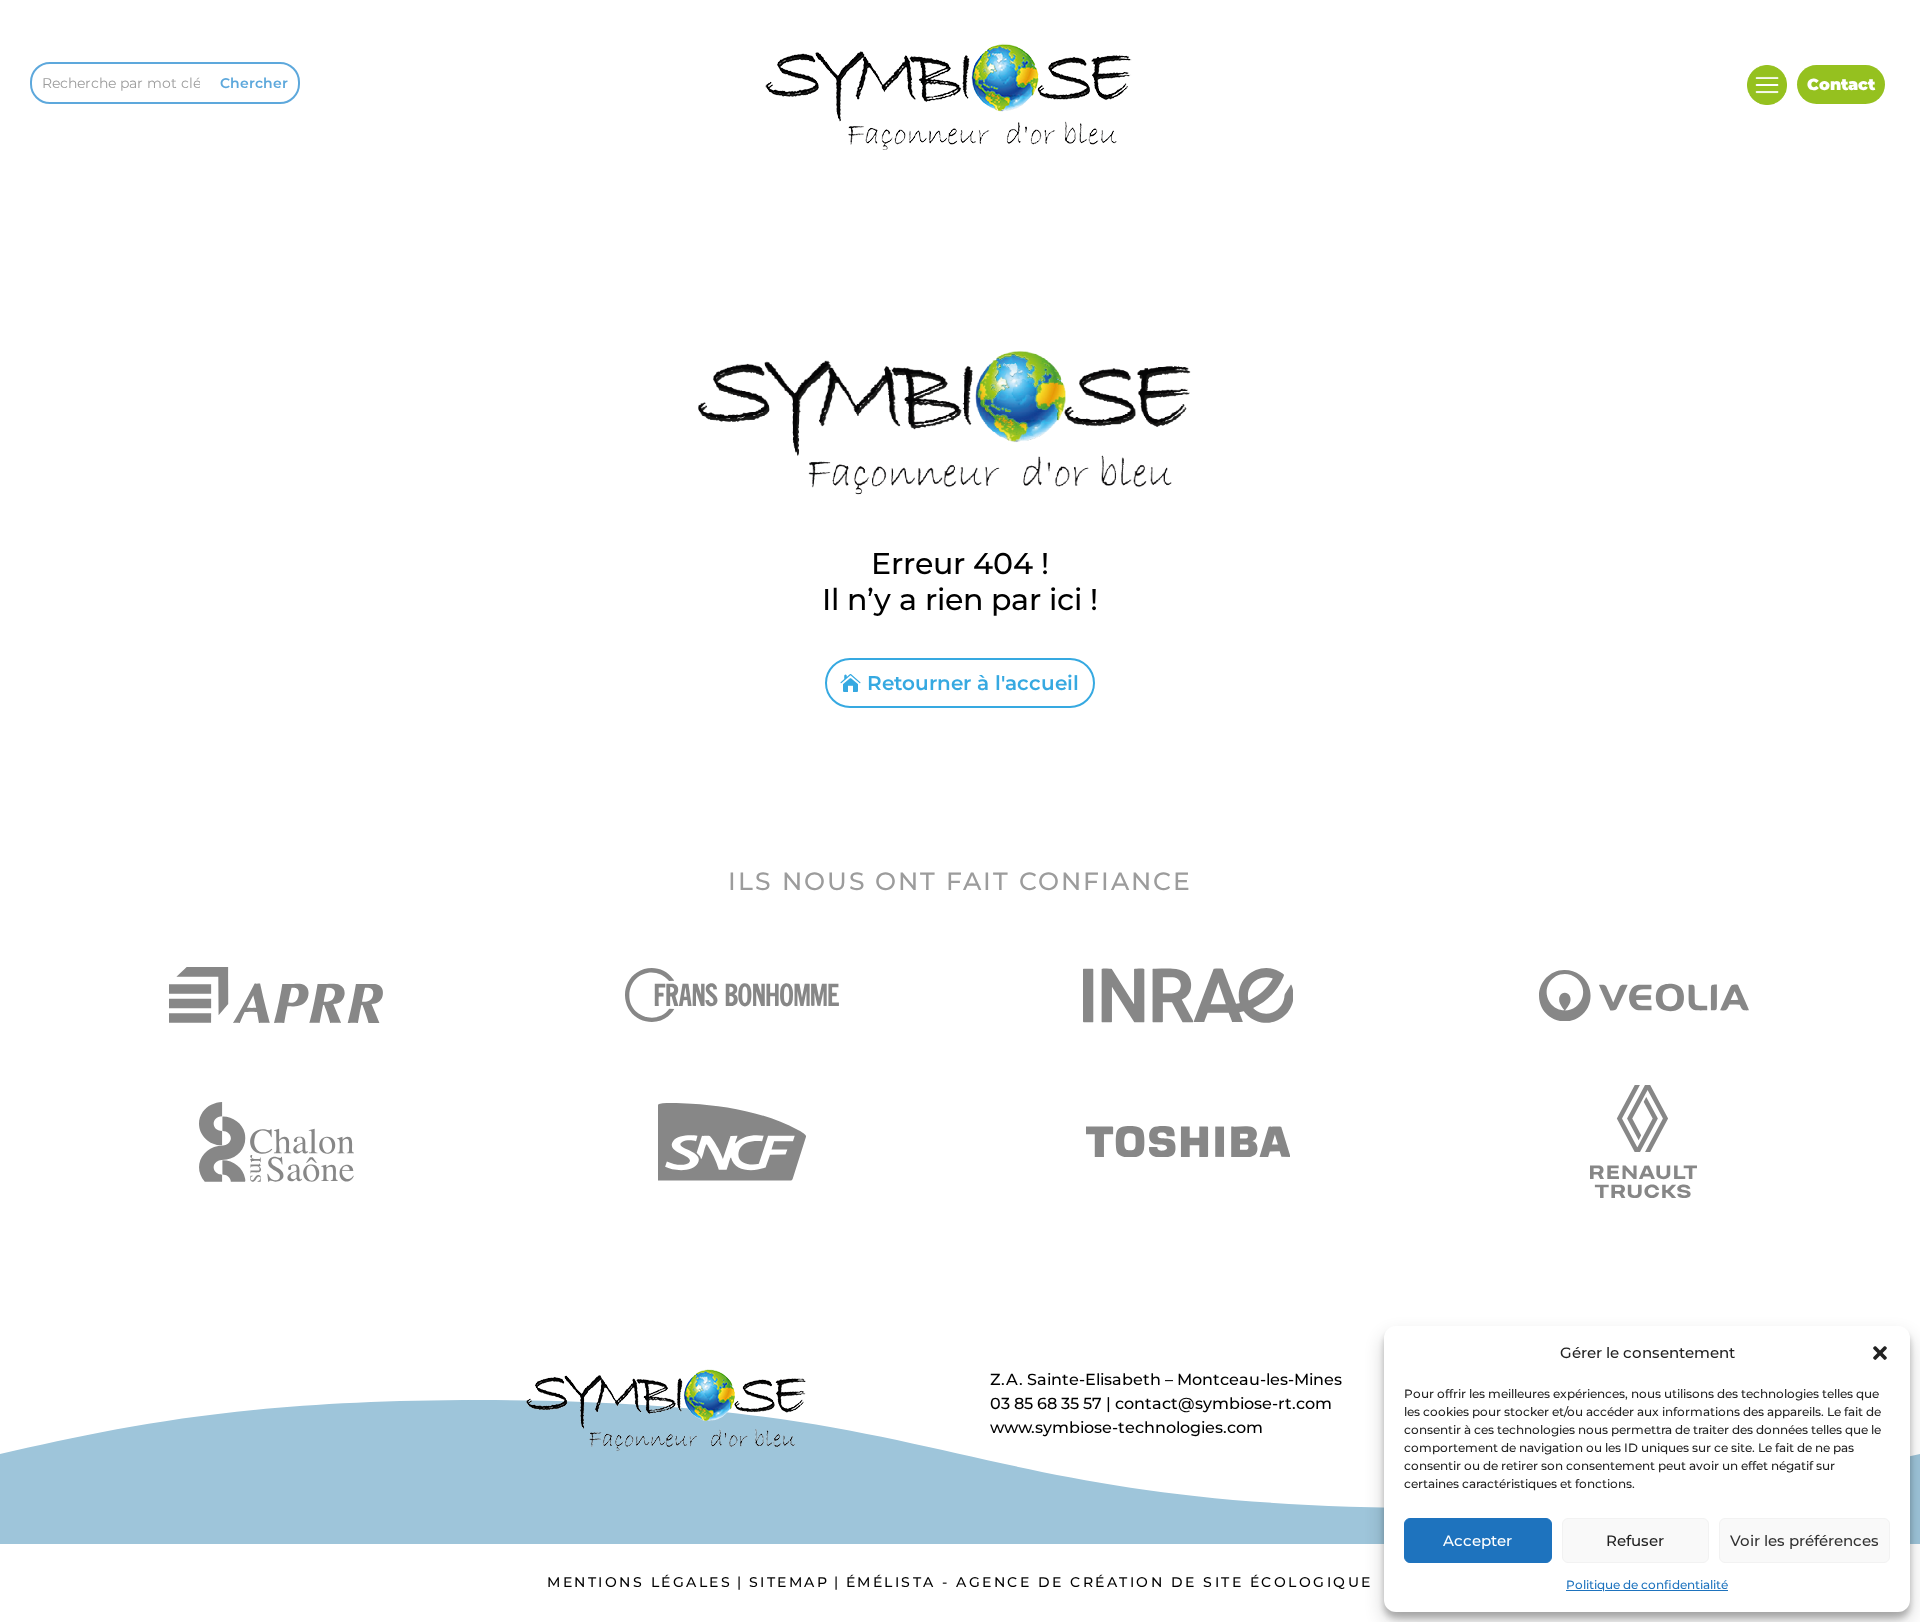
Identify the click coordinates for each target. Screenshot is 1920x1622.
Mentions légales (639, 1582)
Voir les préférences (1804, 1540)
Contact (1841, 84)
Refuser (1635, 1540)
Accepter (1477, 1540)
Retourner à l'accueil (973, 683)
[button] (1880, 1353)
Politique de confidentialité (1647, 1584)
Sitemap (789, 1582)
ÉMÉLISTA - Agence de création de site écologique (1109, 1582)
